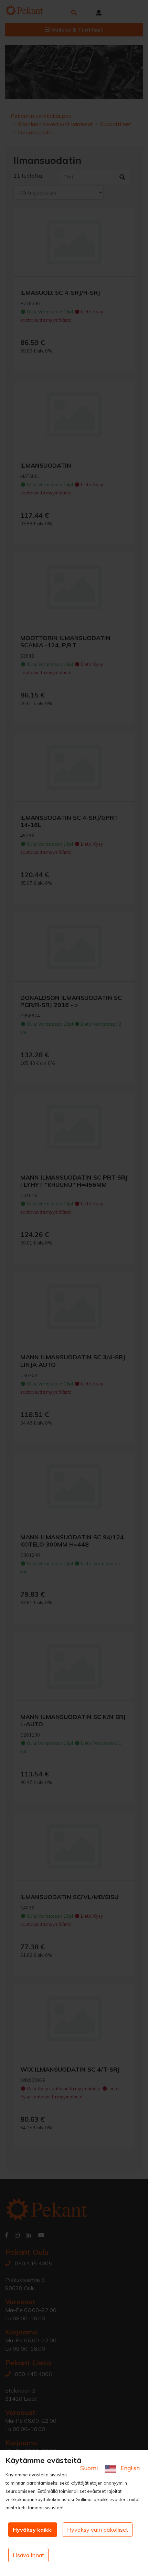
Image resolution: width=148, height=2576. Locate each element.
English (129, 2468)
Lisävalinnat (28, 2555)
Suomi (90, 2468)
